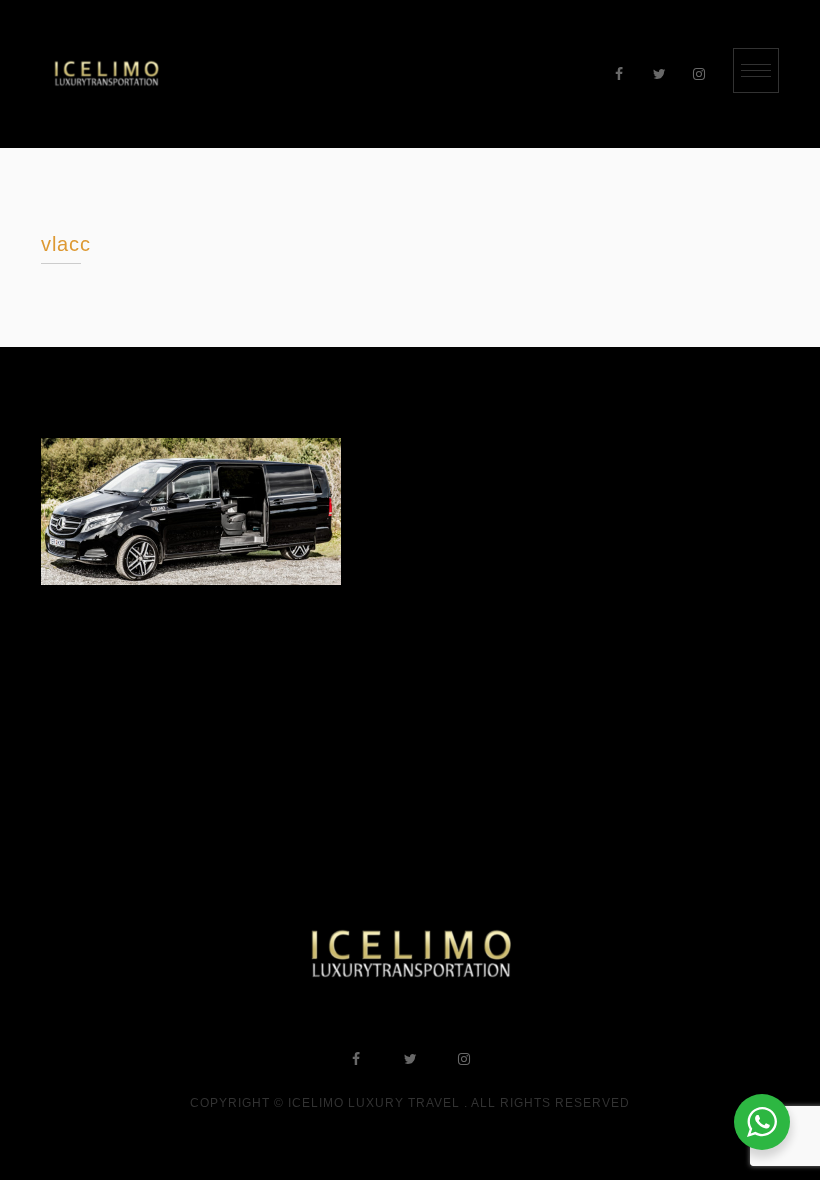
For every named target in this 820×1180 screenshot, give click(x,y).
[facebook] (619, 74)
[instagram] (699, 74)
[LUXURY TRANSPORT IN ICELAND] (106, 74)
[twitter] (659, 74)
